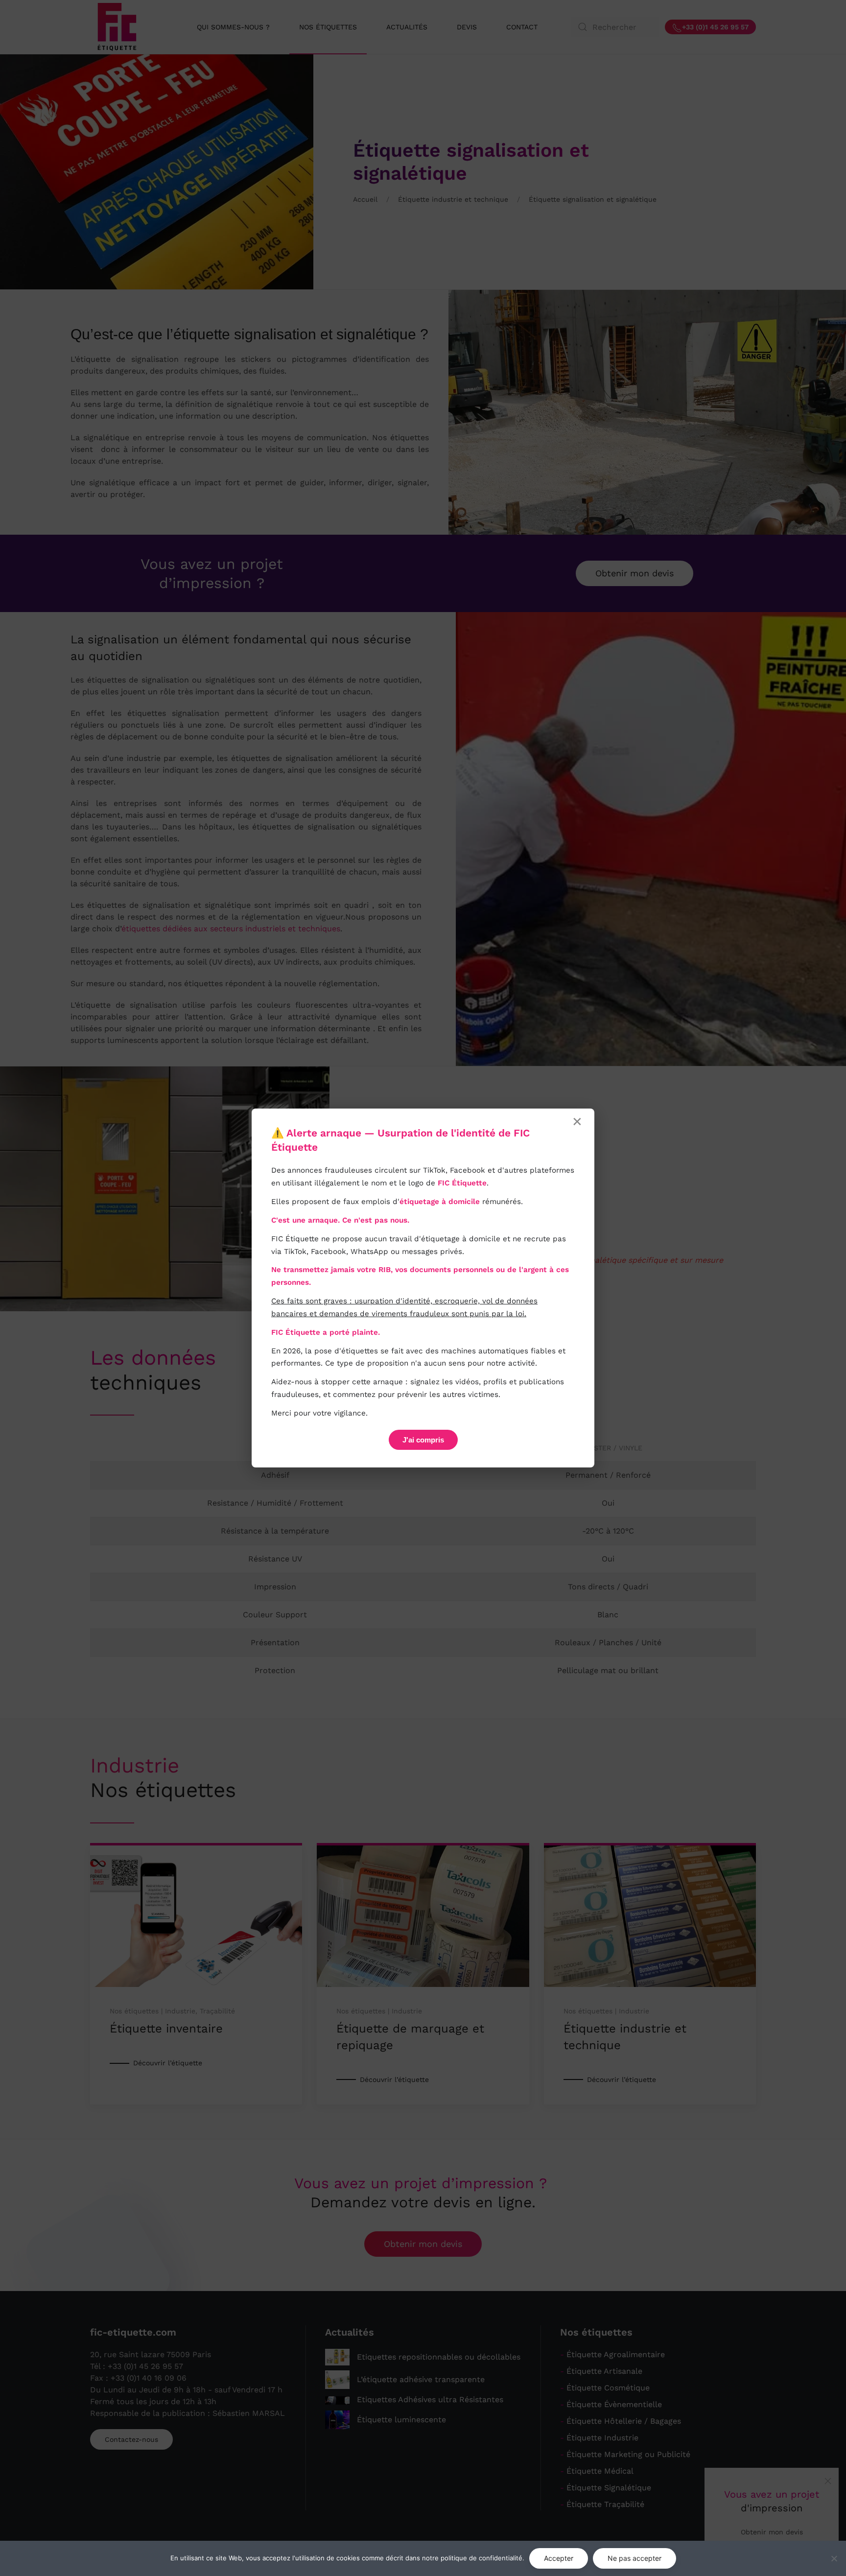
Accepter (559, 2558)
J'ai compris (423, 1440)
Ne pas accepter (634, 2558)
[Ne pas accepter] (834, 2558)
